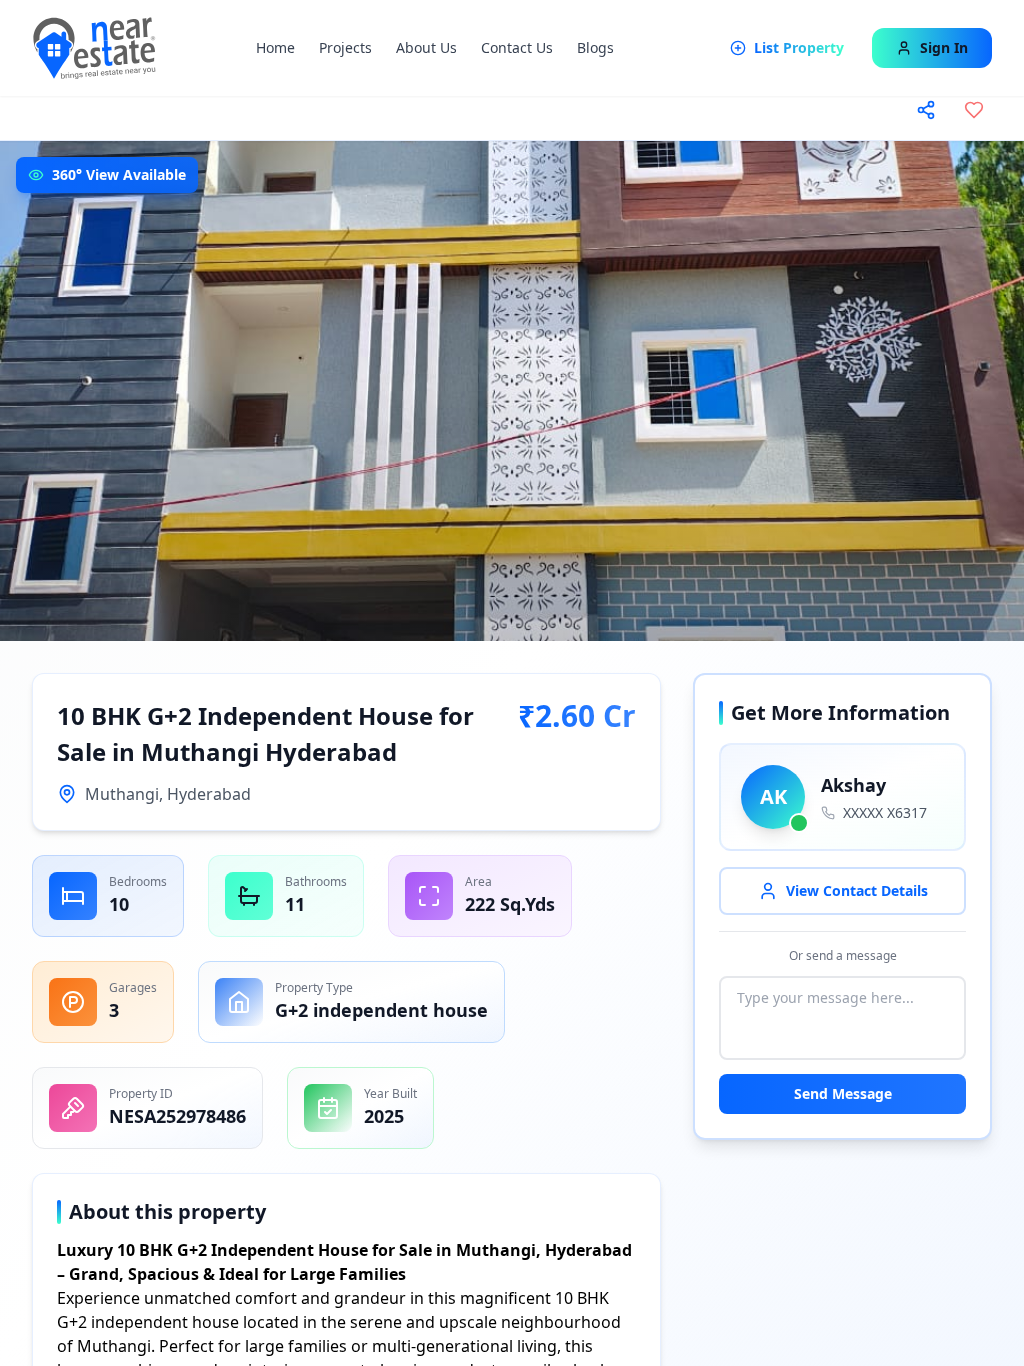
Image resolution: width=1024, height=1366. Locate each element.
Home (275, 47)
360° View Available (119, 174)
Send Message (843, 1093)
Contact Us (517, 47)
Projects (345, 47)
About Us (426, 47)
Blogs (595, 47)
